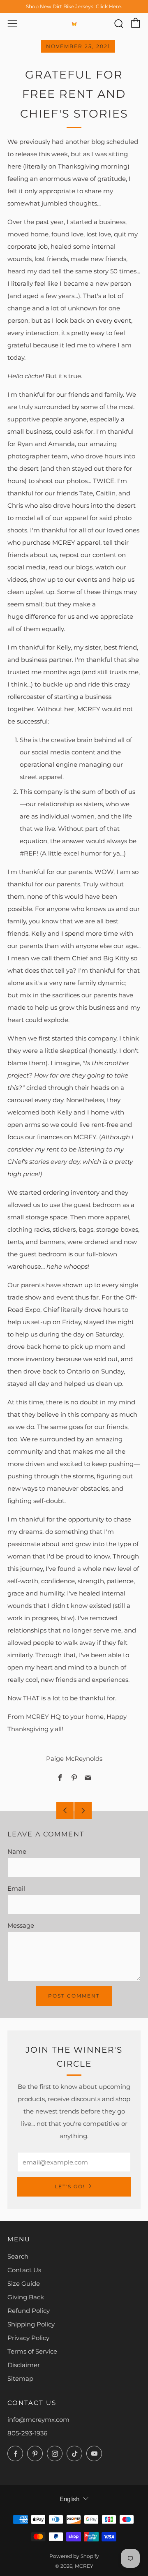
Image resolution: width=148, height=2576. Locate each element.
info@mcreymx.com (38, 2420)
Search (18, 2256)
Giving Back (26, 2297)
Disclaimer (24, 2365)
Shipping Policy (31, 2324)
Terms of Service (32, 2351)
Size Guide (24, 2283)
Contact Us (24, 2270)
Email (16, 1888)
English (69, 2499)
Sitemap (20, 2378)
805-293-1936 (27, 2433)
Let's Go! (70, 2186)
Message (21, 1925)
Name (17, 1851)
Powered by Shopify (74, 2556)
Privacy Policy (28, 2338)
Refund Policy (29, 2311)
